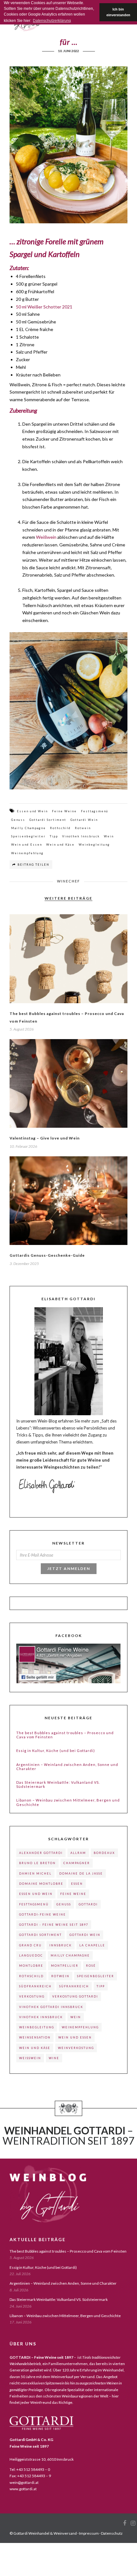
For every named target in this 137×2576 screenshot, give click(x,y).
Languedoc (31, 1955)
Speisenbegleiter (28, 836)
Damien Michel (35, 1873)
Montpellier (65, 1966)
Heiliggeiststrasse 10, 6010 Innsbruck (42, 2459)
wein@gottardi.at (24, 2482)
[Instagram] (133, 2523)
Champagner (77, 1863)
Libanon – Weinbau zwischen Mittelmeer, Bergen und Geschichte (68, 1802)
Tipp (54, 836)
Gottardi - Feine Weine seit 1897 (54, 1925)
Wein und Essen (27, 845)
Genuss (18, 820)
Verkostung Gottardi (75, 1996)
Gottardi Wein (84, 820)
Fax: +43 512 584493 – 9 (30, 2476)
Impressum (89, 2533)
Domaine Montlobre (41, 1884)
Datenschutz (112, 2533)
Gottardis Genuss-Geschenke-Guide (47, 1255)
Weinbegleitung (94, 845)
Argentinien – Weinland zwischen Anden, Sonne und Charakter (67, 1767)
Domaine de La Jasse (81, 1873)
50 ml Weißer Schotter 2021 (44, 307)
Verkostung (32, 1996)
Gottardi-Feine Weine (43, 1914)
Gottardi (88, 1904)
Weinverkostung (76, 2048)
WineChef (68, 881)
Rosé (91, 1966)
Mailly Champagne (29, 828)
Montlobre (31, 1966)
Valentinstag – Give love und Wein (45, 1138)
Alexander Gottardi (41, 1853)
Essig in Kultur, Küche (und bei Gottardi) (56, 1751)
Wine (54, 2058)
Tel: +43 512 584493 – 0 (30, 2469)
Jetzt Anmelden (69, 1569)
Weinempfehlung (27, 853)
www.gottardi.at (23, 2489)
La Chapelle (92, 1945)
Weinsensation (35, 2037)
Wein (109, 836)
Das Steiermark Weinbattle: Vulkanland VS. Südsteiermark (58, 1784)
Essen (77, 1884)
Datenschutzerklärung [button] (52, 21)
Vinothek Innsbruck (81, 836)
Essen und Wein (32, 811)
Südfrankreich (35, 1986)
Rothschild (60, 828)
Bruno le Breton (37, 1863)
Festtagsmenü (95, 811)
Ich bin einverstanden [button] (118, 12)
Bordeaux (104, 1853)
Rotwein (83, 828)
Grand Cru (30, 1945)
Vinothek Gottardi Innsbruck (51, 2007)
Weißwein (46, 537)
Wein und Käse (60, 845)
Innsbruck (61, 1945)
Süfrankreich (74, 1986)
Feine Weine (64, 811)
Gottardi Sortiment (48, 820)
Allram (78, 1853)
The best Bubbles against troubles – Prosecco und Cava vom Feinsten (65, 1735)
